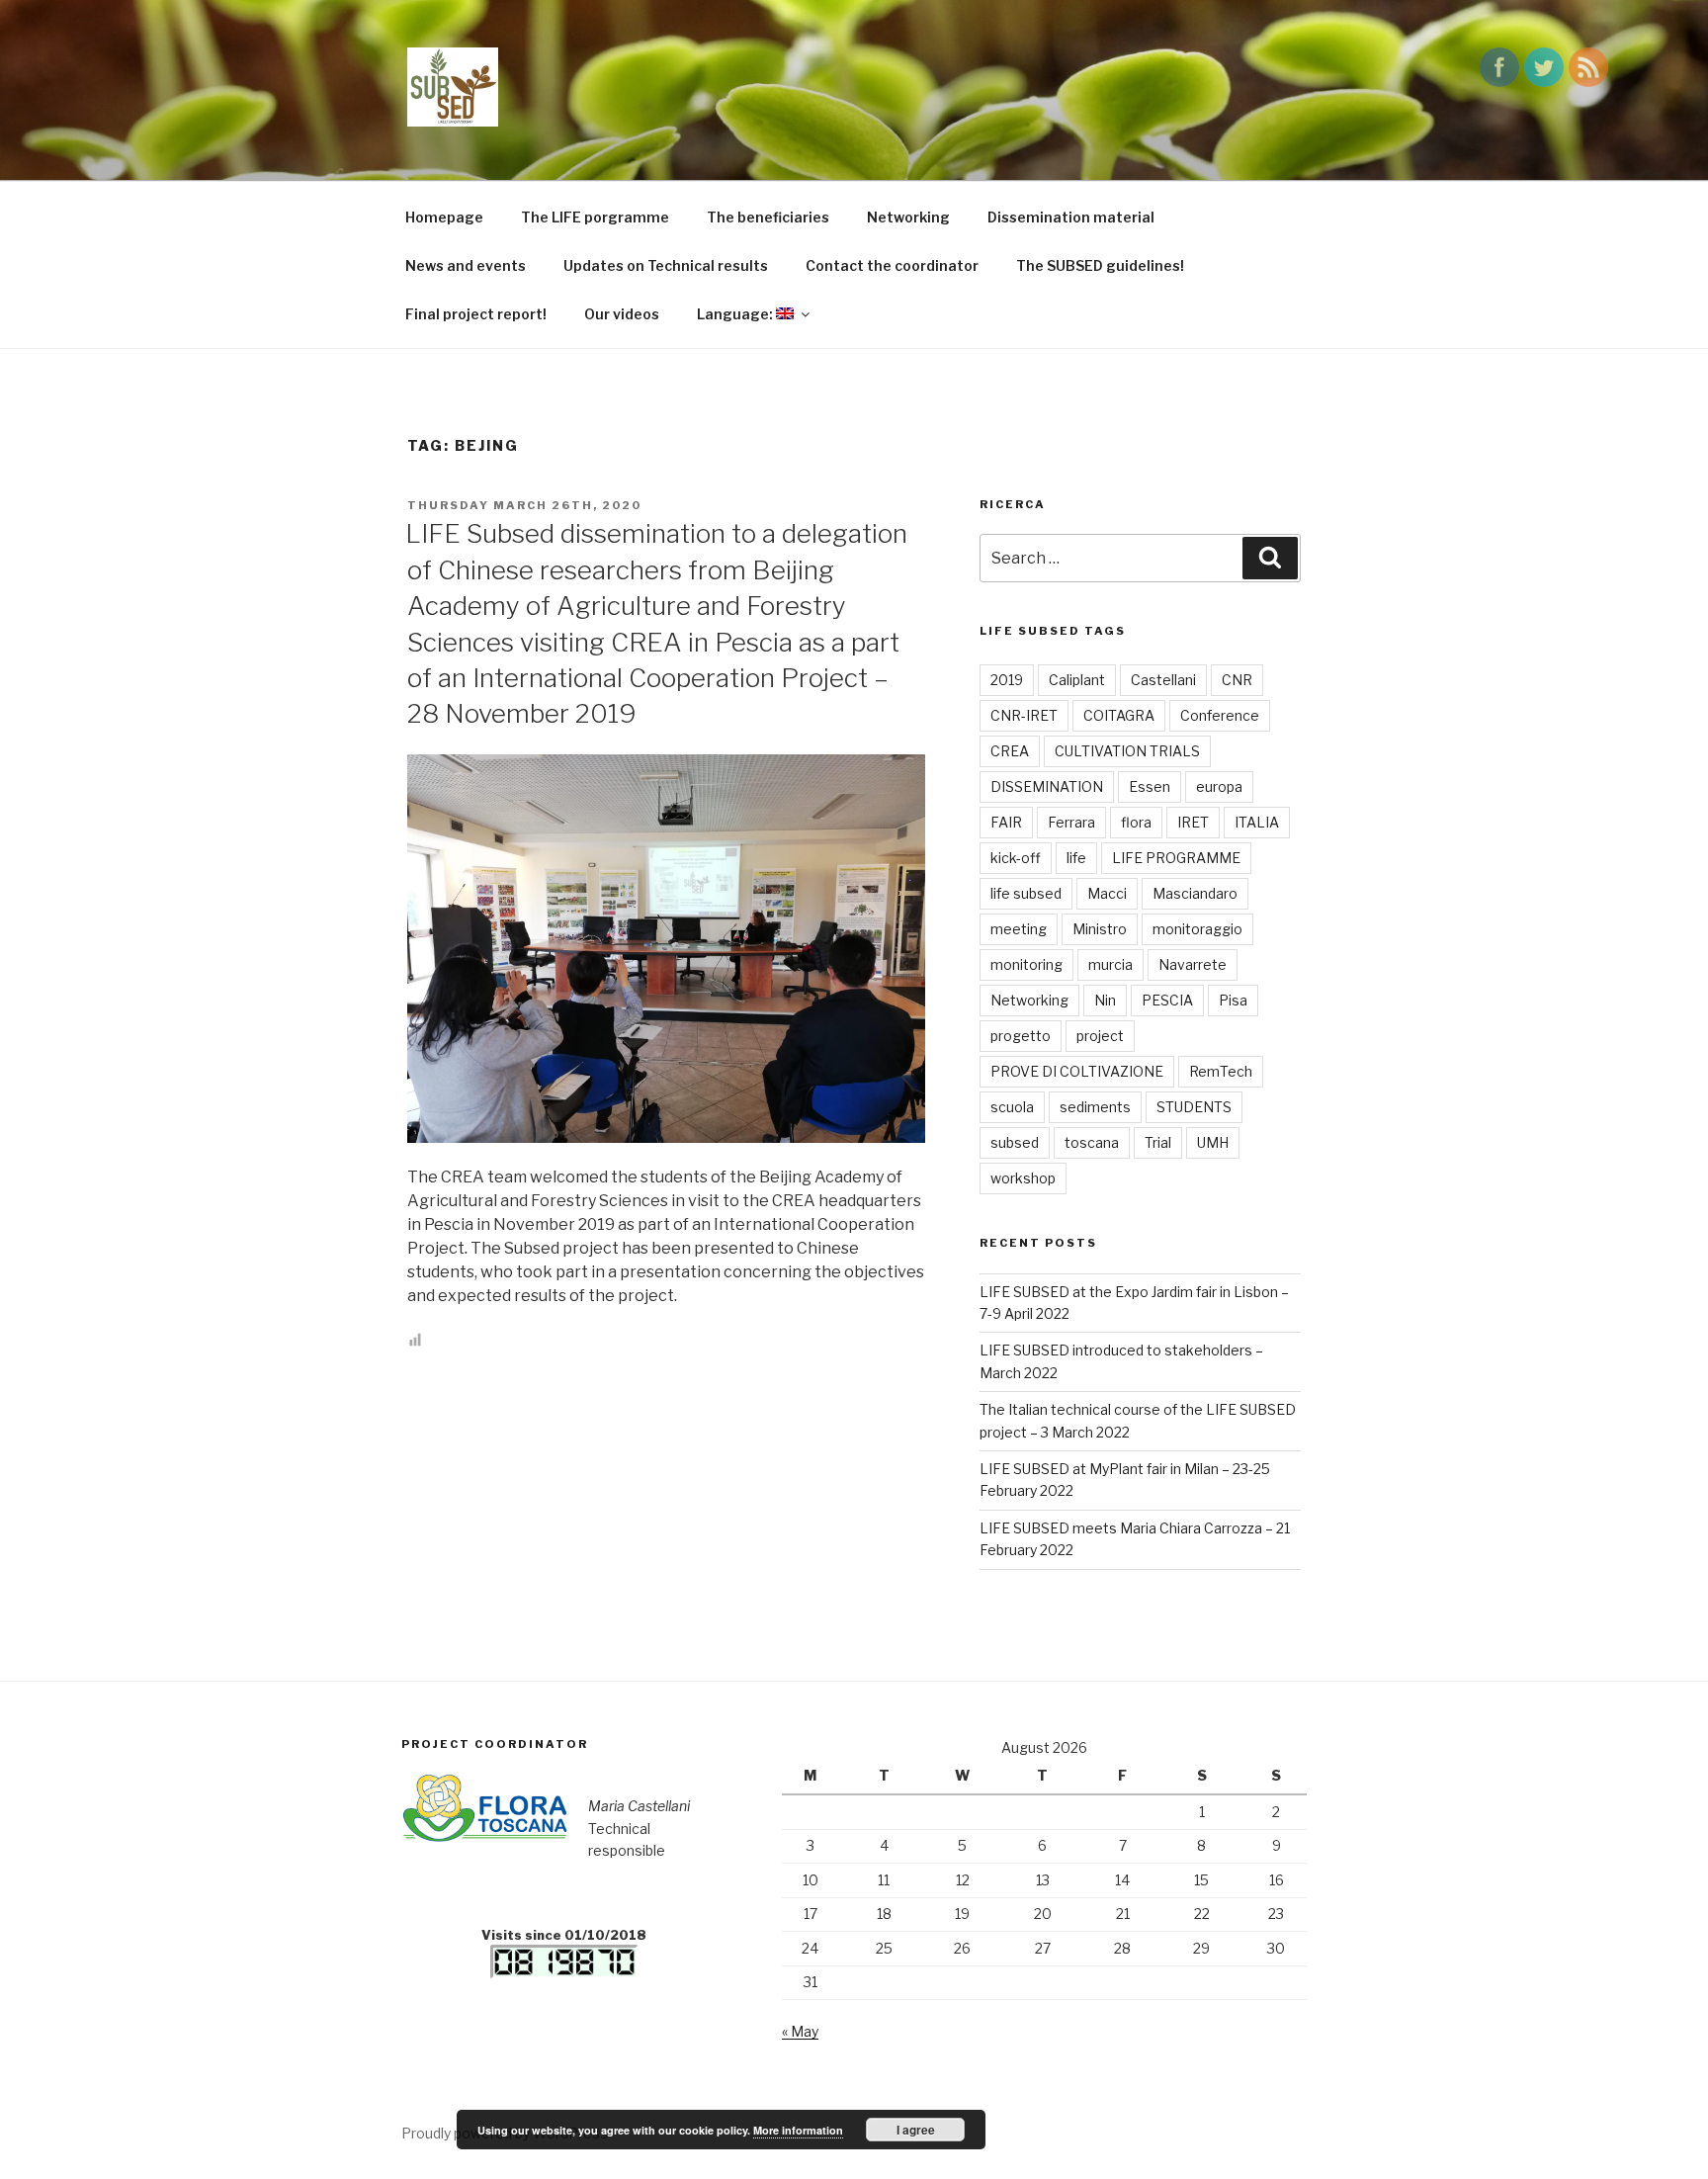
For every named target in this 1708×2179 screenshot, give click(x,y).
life (1076, 858)
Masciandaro (1195, 893)
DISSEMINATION (1047, 786)
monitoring (1026, 964)
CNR (1237, 680)
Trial (1158, 1142)
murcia (1110, 964)
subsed (1015, 1142)
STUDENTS (1194, 1107)
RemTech (1221, 1071)
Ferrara (1071, 822)
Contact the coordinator (892, 265)
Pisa (1233, 1000)
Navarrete (1193, 964)
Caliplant (1077, 680)
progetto (1021, 1036)
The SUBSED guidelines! (1100, 265)
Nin (1105, 1000)
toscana (1092, 1142)
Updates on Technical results (666, 265)
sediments (1095, 1107)
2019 (1007, 680)
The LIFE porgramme (595, 217)
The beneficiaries (768, 217)
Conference (1220, 715)
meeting (1019, 929)
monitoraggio (1197, 929)
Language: (736, 314)
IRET (1193, 822)
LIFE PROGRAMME (1176, 858)
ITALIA (1257, 822)
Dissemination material (1071, 217)
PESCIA (1167, 1000)
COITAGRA (1119, 715)
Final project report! (476, 314)
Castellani (1163, 680)
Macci (1107, 893)
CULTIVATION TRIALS (1127, 751)
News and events (466, 265)
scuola (1012, 1107)
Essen (1150, 786)
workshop (1023, 1178)
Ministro (1100, 929)
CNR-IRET (1024, 715)
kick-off (1016, 858)
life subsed (1026, 893)
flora (1136, 822)
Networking (908, 217)
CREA (1010, 751)
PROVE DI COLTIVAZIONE (1077, 1071)
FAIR (1006, 822)
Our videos (622, 314)
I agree (916, 2130)
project (1100, 1036)
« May (800, 2031)
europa (1219, 786)
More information (798, 2130)
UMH (1213, 1142)
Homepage (444, 217)
